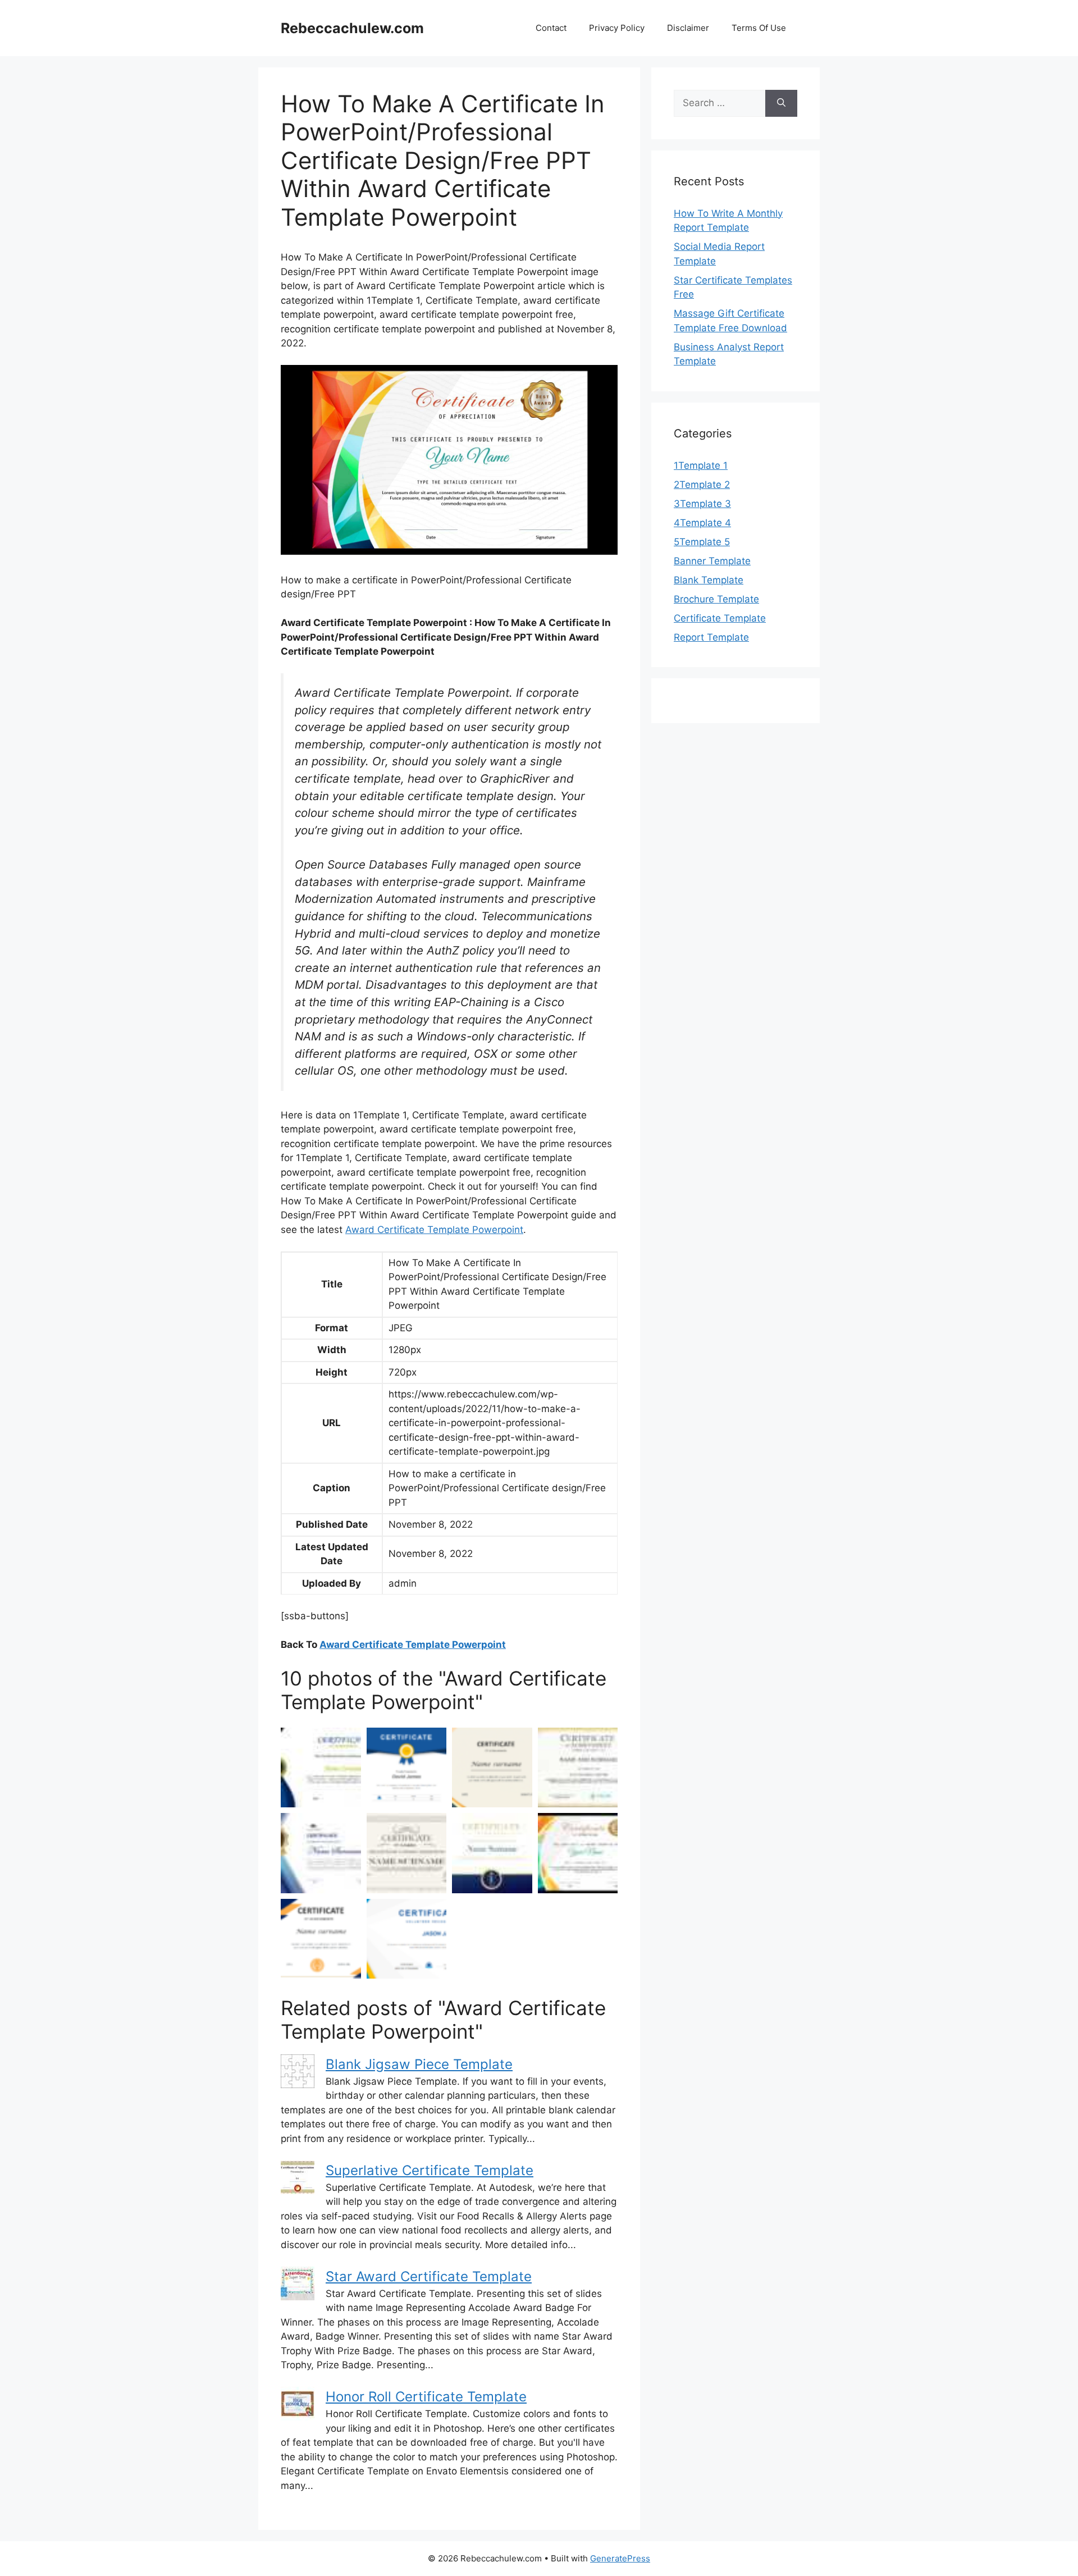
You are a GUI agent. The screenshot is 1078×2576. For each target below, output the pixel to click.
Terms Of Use (759, 28)
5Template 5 (702, 542)
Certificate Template (720, 618)
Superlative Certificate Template (430, 2170)
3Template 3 (702, 504)
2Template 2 (702, 485)
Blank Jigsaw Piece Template (419, 2064)
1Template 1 (701, 465)
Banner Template (712, 561)
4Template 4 (702, 523)
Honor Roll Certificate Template (426, 2397)
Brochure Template (716, 599)
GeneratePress (620, 2558)
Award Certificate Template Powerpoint (434, 1230)
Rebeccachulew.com (352, 28)
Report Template (711, 637)
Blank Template (709, 580)
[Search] (781, 103)
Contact (551, 28)
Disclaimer (688, 28)
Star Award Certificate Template (429, 2276)
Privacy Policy (617, 28)
